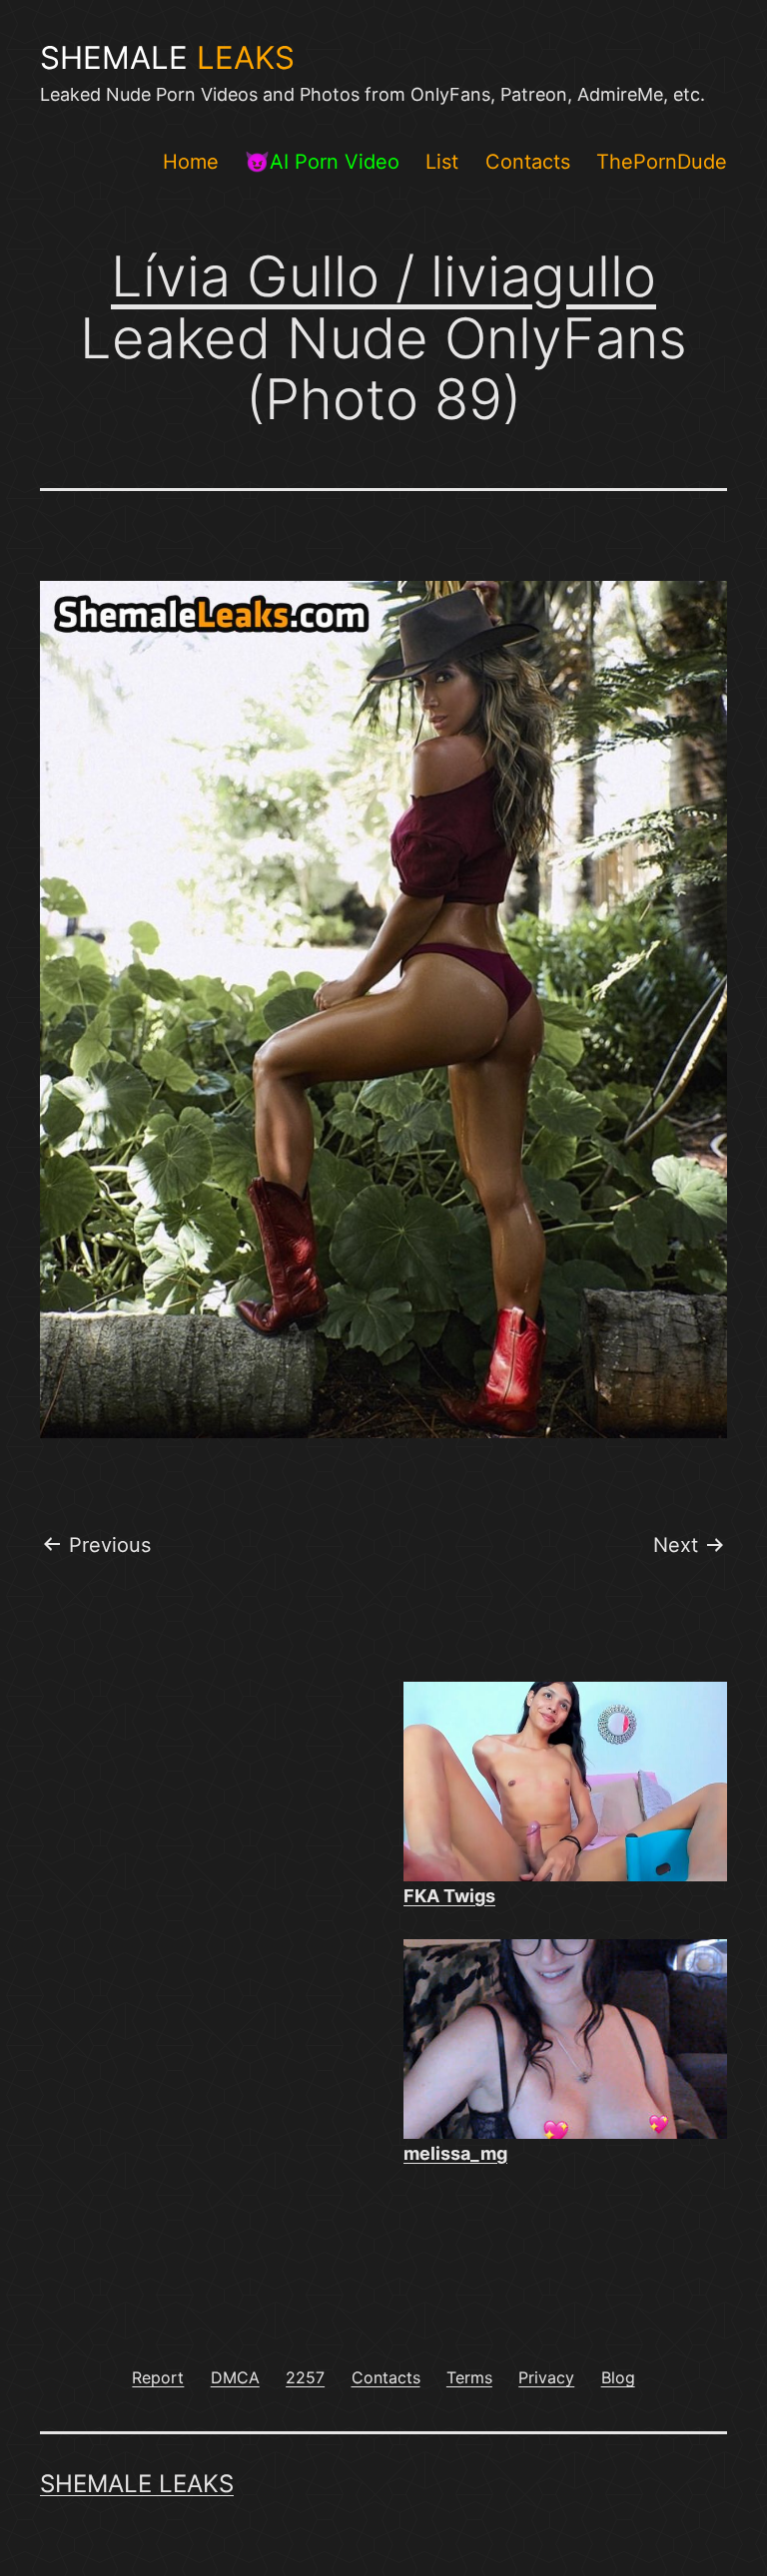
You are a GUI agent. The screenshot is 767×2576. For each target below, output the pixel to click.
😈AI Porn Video (322, 162)
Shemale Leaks (137, 2484)
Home (191, 162)
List (442, 162)
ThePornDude (662, 162)
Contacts (528, 162)
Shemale (167, 58)
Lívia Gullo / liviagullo (383, 276)
